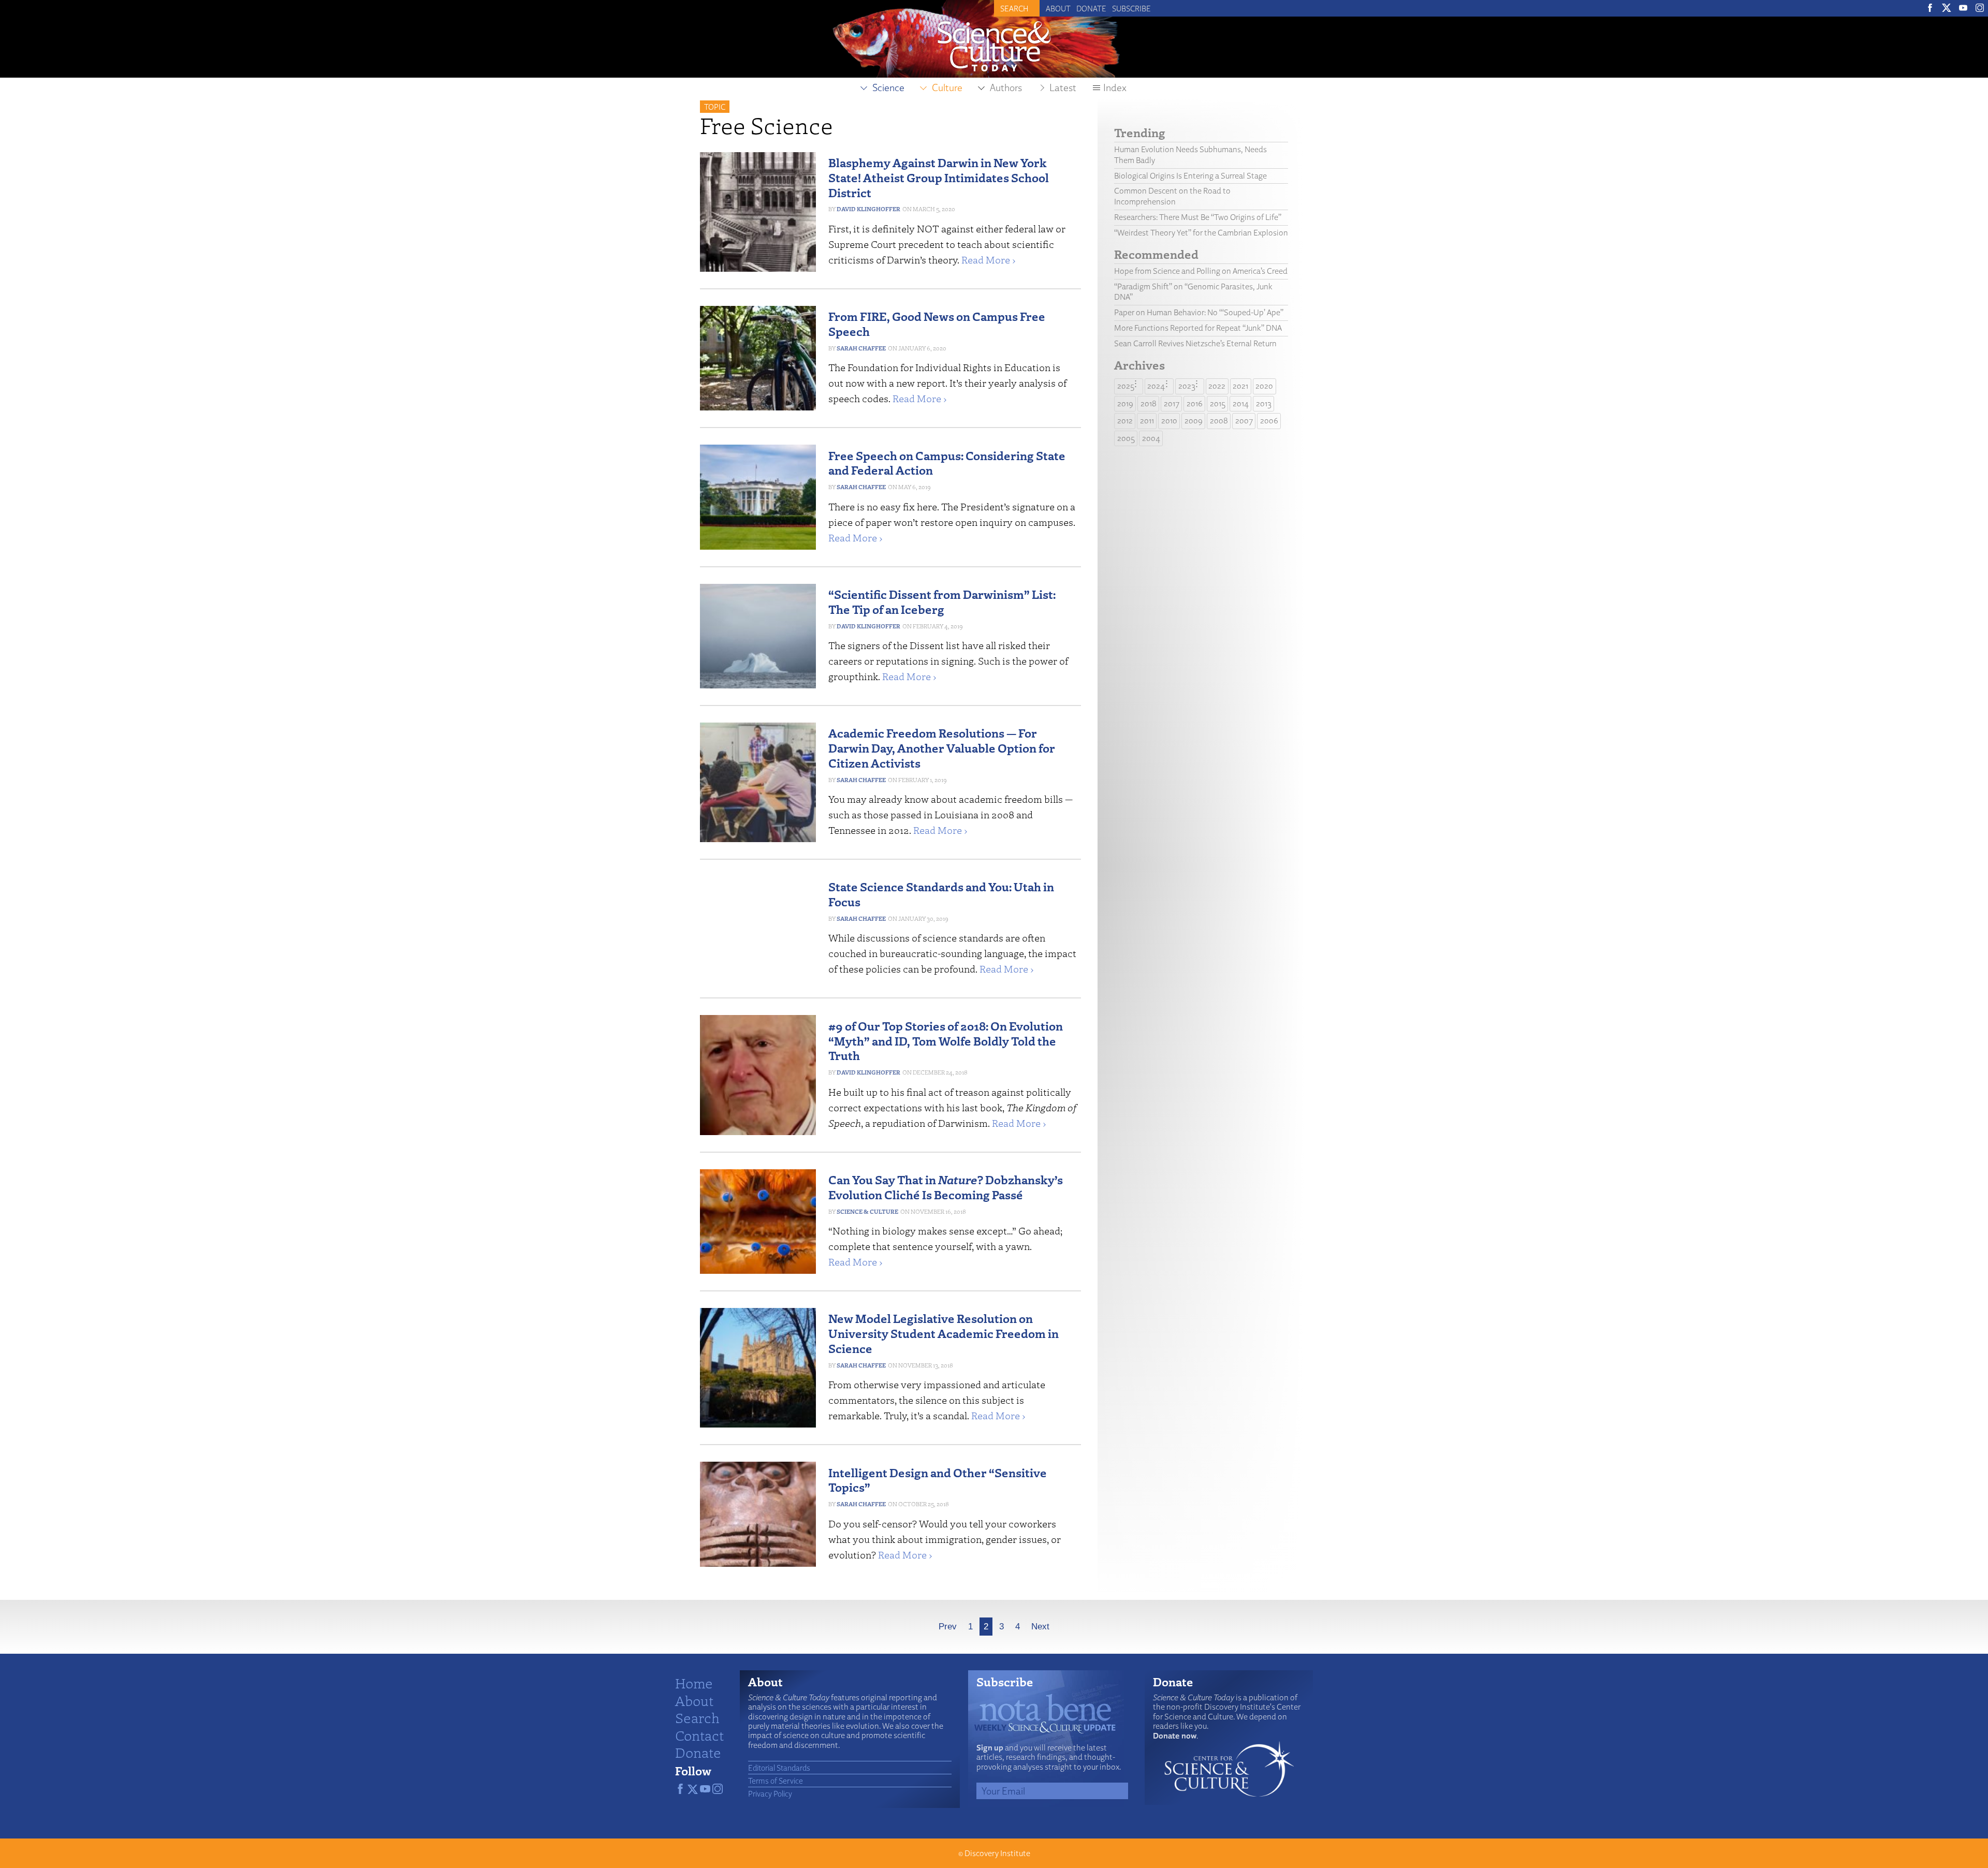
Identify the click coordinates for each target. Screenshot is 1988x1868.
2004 (1151, 438)
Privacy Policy (770, 1793)
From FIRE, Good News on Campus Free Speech (937, 323)
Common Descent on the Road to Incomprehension (1172, 196)
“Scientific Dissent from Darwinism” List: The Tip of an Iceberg (942, 601)
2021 (1240, 386)
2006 (1269, 421)
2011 (1147, 421)
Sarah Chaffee (861, 348)
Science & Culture (867, 1211)
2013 (1264, 403)
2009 (1194, 421)
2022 (1217, 386)
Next (1040, 1627)
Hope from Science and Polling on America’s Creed (1201, 271)
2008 (1219, 421)
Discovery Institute (997, 1853)
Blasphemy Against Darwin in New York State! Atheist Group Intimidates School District (939, 177)
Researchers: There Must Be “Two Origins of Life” (1198, 217)
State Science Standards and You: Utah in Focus (941, 894)
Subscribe (1131, 8)
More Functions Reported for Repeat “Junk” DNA (1198, 328)
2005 (1126, 438)
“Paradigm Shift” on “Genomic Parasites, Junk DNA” (1193, 292)
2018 (1149, 403)
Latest (1063, 87)
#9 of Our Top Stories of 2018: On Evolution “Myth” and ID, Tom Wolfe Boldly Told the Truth (946, 1041)
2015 (1218, 403)
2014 (1241, 403)
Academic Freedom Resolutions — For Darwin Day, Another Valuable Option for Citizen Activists (942, 748)
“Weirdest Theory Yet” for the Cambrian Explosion (1201, 233)
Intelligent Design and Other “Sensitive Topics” (938, 1480)
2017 (1172, 403)
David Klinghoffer (868, 209)
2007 (1244, 421)
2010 (1169, 421)
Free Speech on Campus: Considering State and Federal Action (947, 463)
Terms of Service (776, 1781)
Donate (1091, 8)
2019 (1125, 403)
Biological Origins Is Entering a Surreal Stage (1190, 176)
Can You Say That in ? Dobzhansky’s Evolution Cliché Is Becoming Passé (946, 1187)
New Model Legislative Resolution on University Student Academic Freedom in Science (944, 1333)
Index (1115, 87)
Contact (699, 1735)
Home (694, 1683)
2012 (1125, 421)
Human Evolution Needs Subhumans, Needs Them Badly (1190, 155)
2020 (1264, 386)
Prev (948, 1627)
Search (697, 1717)
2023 (1187, 386)
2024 (1156, 386)
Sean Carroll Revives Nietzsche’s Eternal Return (1195, 343)
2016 (1195, 403)
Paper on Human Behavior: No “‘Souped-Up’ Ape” (1199, 312)
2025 (1126, 386)
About (1058, 8)
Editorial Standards (779, 1768)
